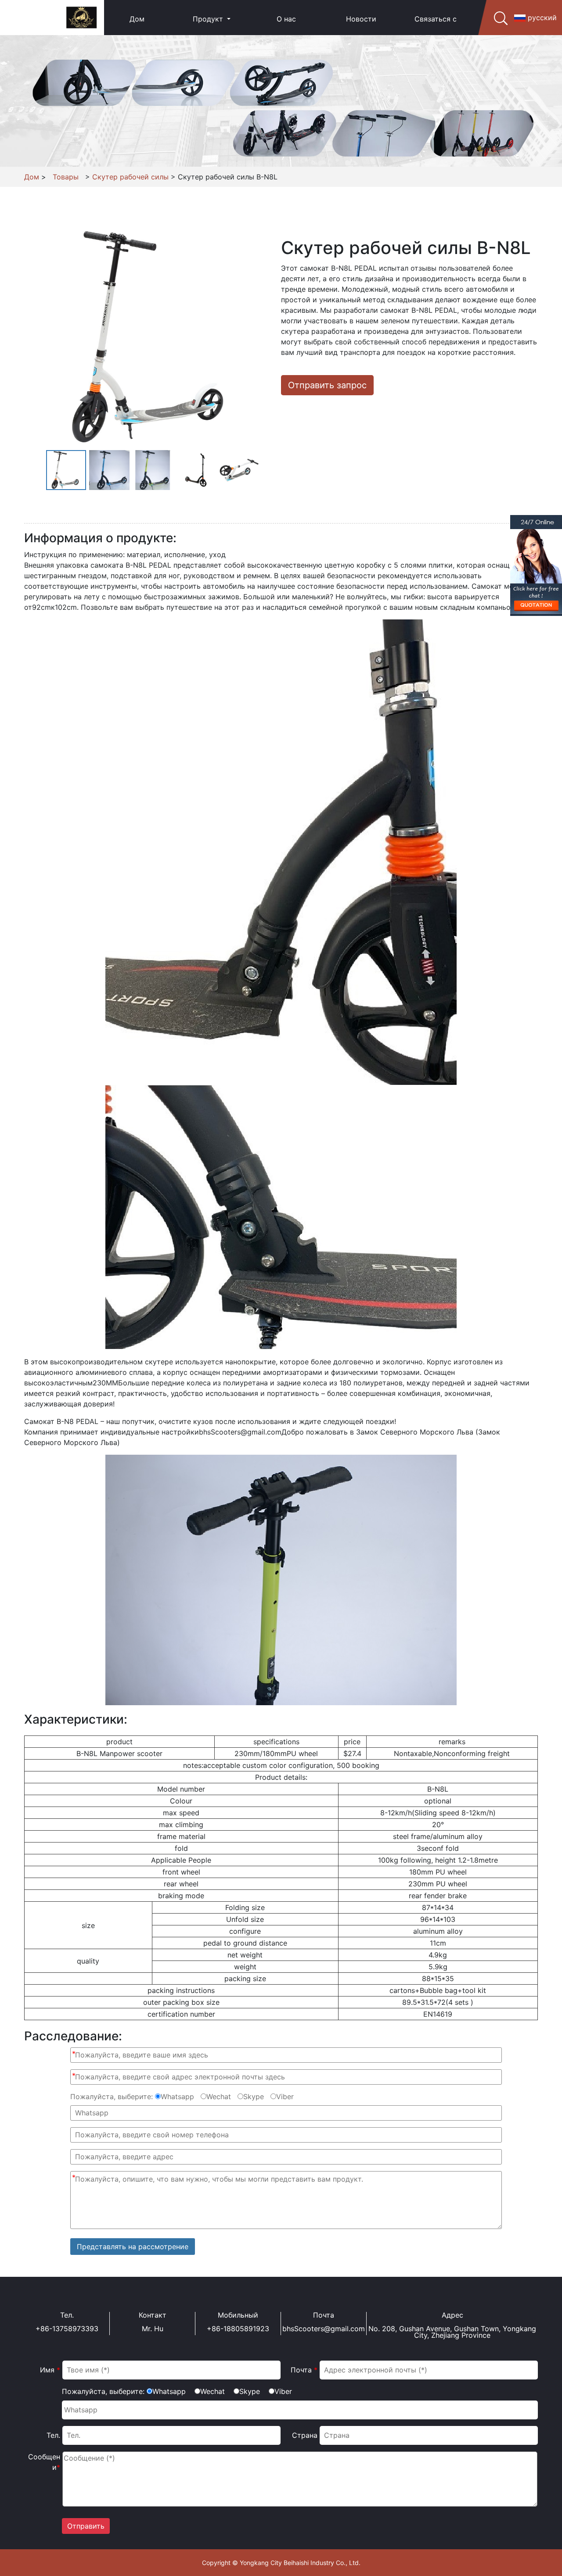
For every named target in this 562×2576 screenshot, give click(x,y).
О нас (286, 19)
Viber (285, 2097)
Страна (305, 2435)
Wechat (219, 2097)
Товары (66, 177)
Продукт (209, 19)
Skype (254, 2097)
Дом (137, 19)
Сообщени (44, 2462)
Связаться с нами (436, 34)
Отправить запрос (327, 385)
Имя (50, 2370)
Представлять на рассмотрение (133, 2247)
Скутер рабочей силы (130, 177)
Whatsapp (177, 2097)
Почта (304, 2370)
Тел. (53, 2435)
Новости (361, 19)
